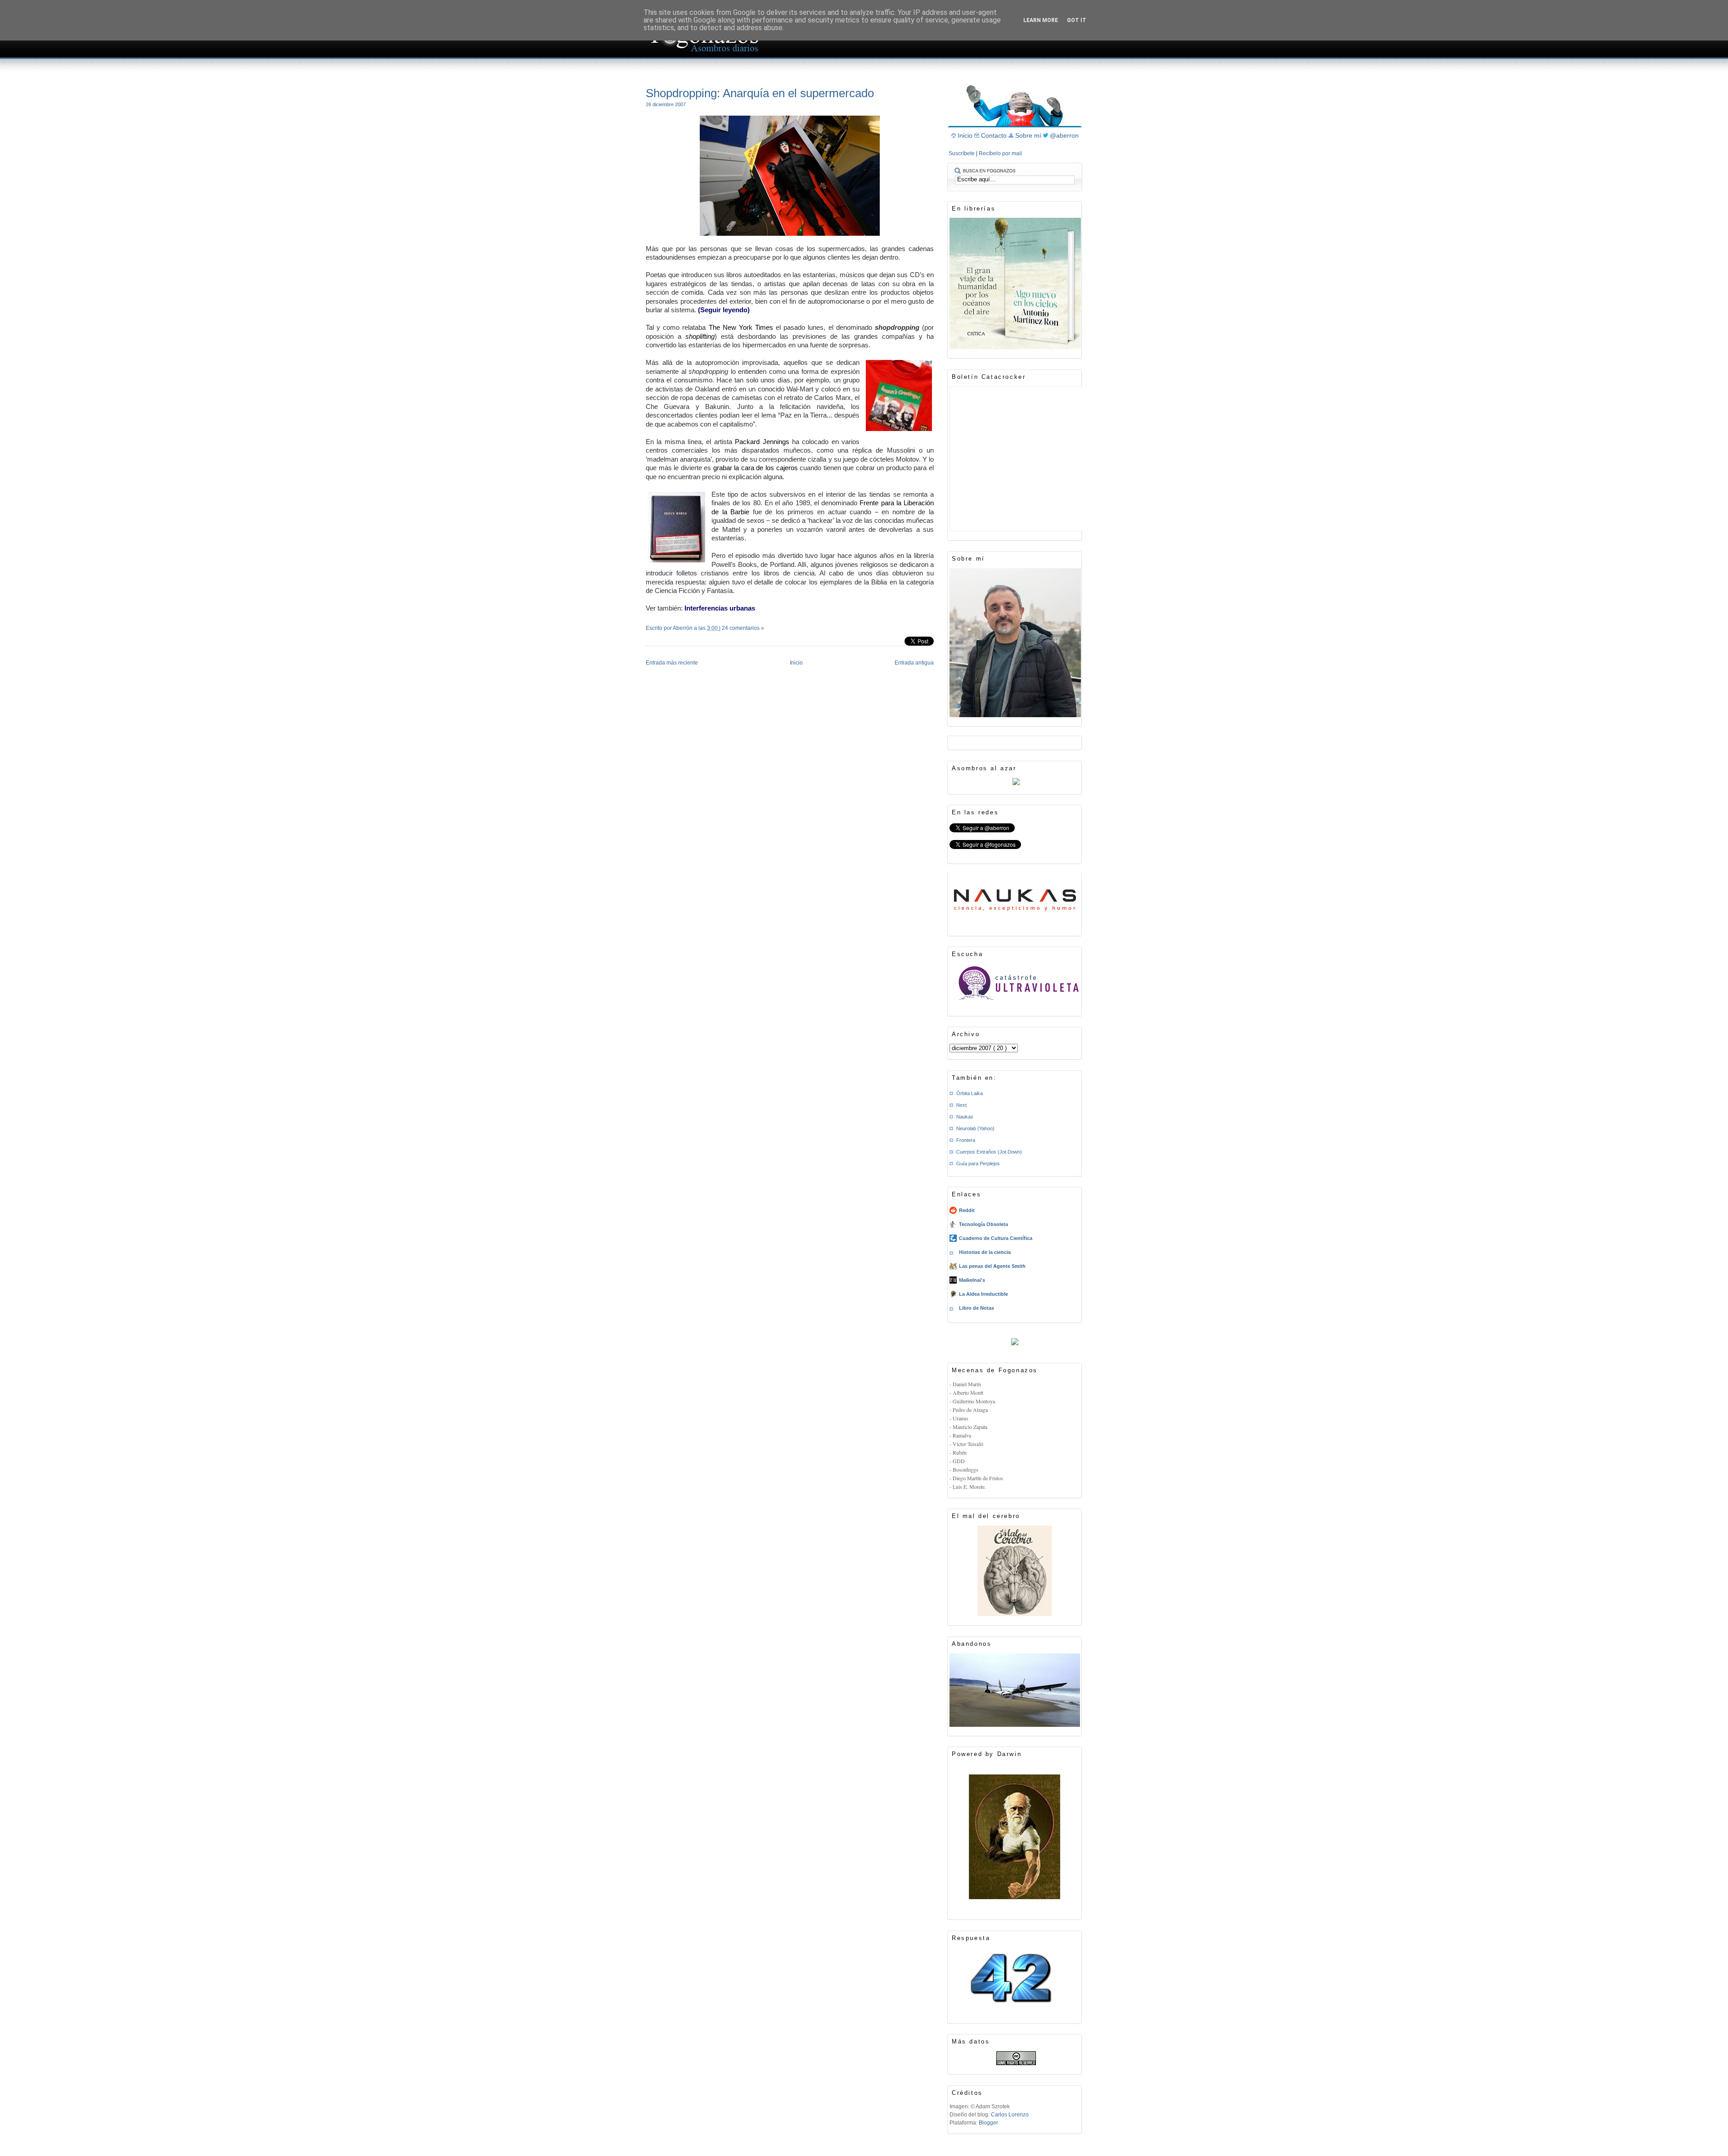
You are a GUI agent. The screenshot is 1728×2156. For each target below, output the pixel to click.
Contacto (995, 135)
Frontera (966, 1140)
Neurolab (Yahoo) (975, 1128)
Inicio (796, 663)
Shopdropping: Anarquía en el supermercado (760, 93)
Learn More (1041, 20)
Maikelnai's (972, 1280)
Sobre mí (1029, 135)
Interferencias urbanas (720, 608)
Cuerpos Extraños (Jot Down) (989, 1152)
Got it (1077, 20)
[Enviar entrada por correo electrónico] (646, 640)
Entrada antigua (914, 663)
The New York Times (741, 327)
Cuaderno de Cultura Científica (996, 1238)
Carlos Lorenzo (1010, 2115)
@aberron (1064, 135)
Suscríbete (962, 153)
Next (961, 1105)
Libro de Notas (976, 1308)
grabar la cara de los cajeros (756, 468)
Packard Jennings (762, 442)
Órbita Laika (970, 1093)
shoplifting (700, 336)
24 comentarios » (743, 628)
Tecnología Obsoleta (983, 1224)
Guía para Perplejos (978, 1163)
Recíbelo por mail (1000, 153)
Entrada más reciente (672, 663)
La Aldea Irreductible (983, 1294)
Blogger (988, 2123)
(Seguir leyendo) (724, 310)
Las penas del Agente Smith (992, 1266)
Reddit (967, 1210)
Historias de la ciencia (985, 1252)
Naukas (965, 1117)
